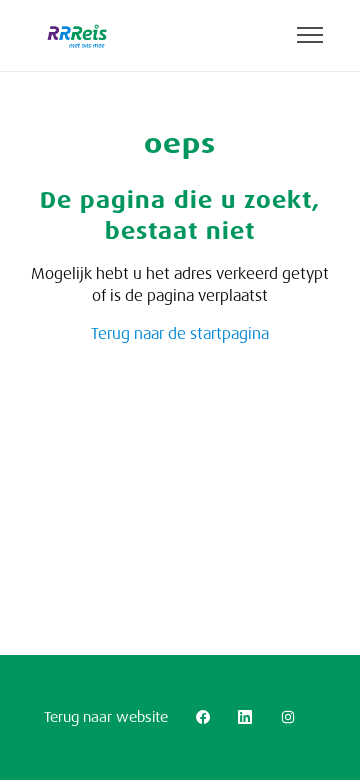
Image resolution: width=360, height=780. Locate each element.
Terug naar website (106, 717)
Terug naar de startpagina (180, 334)
